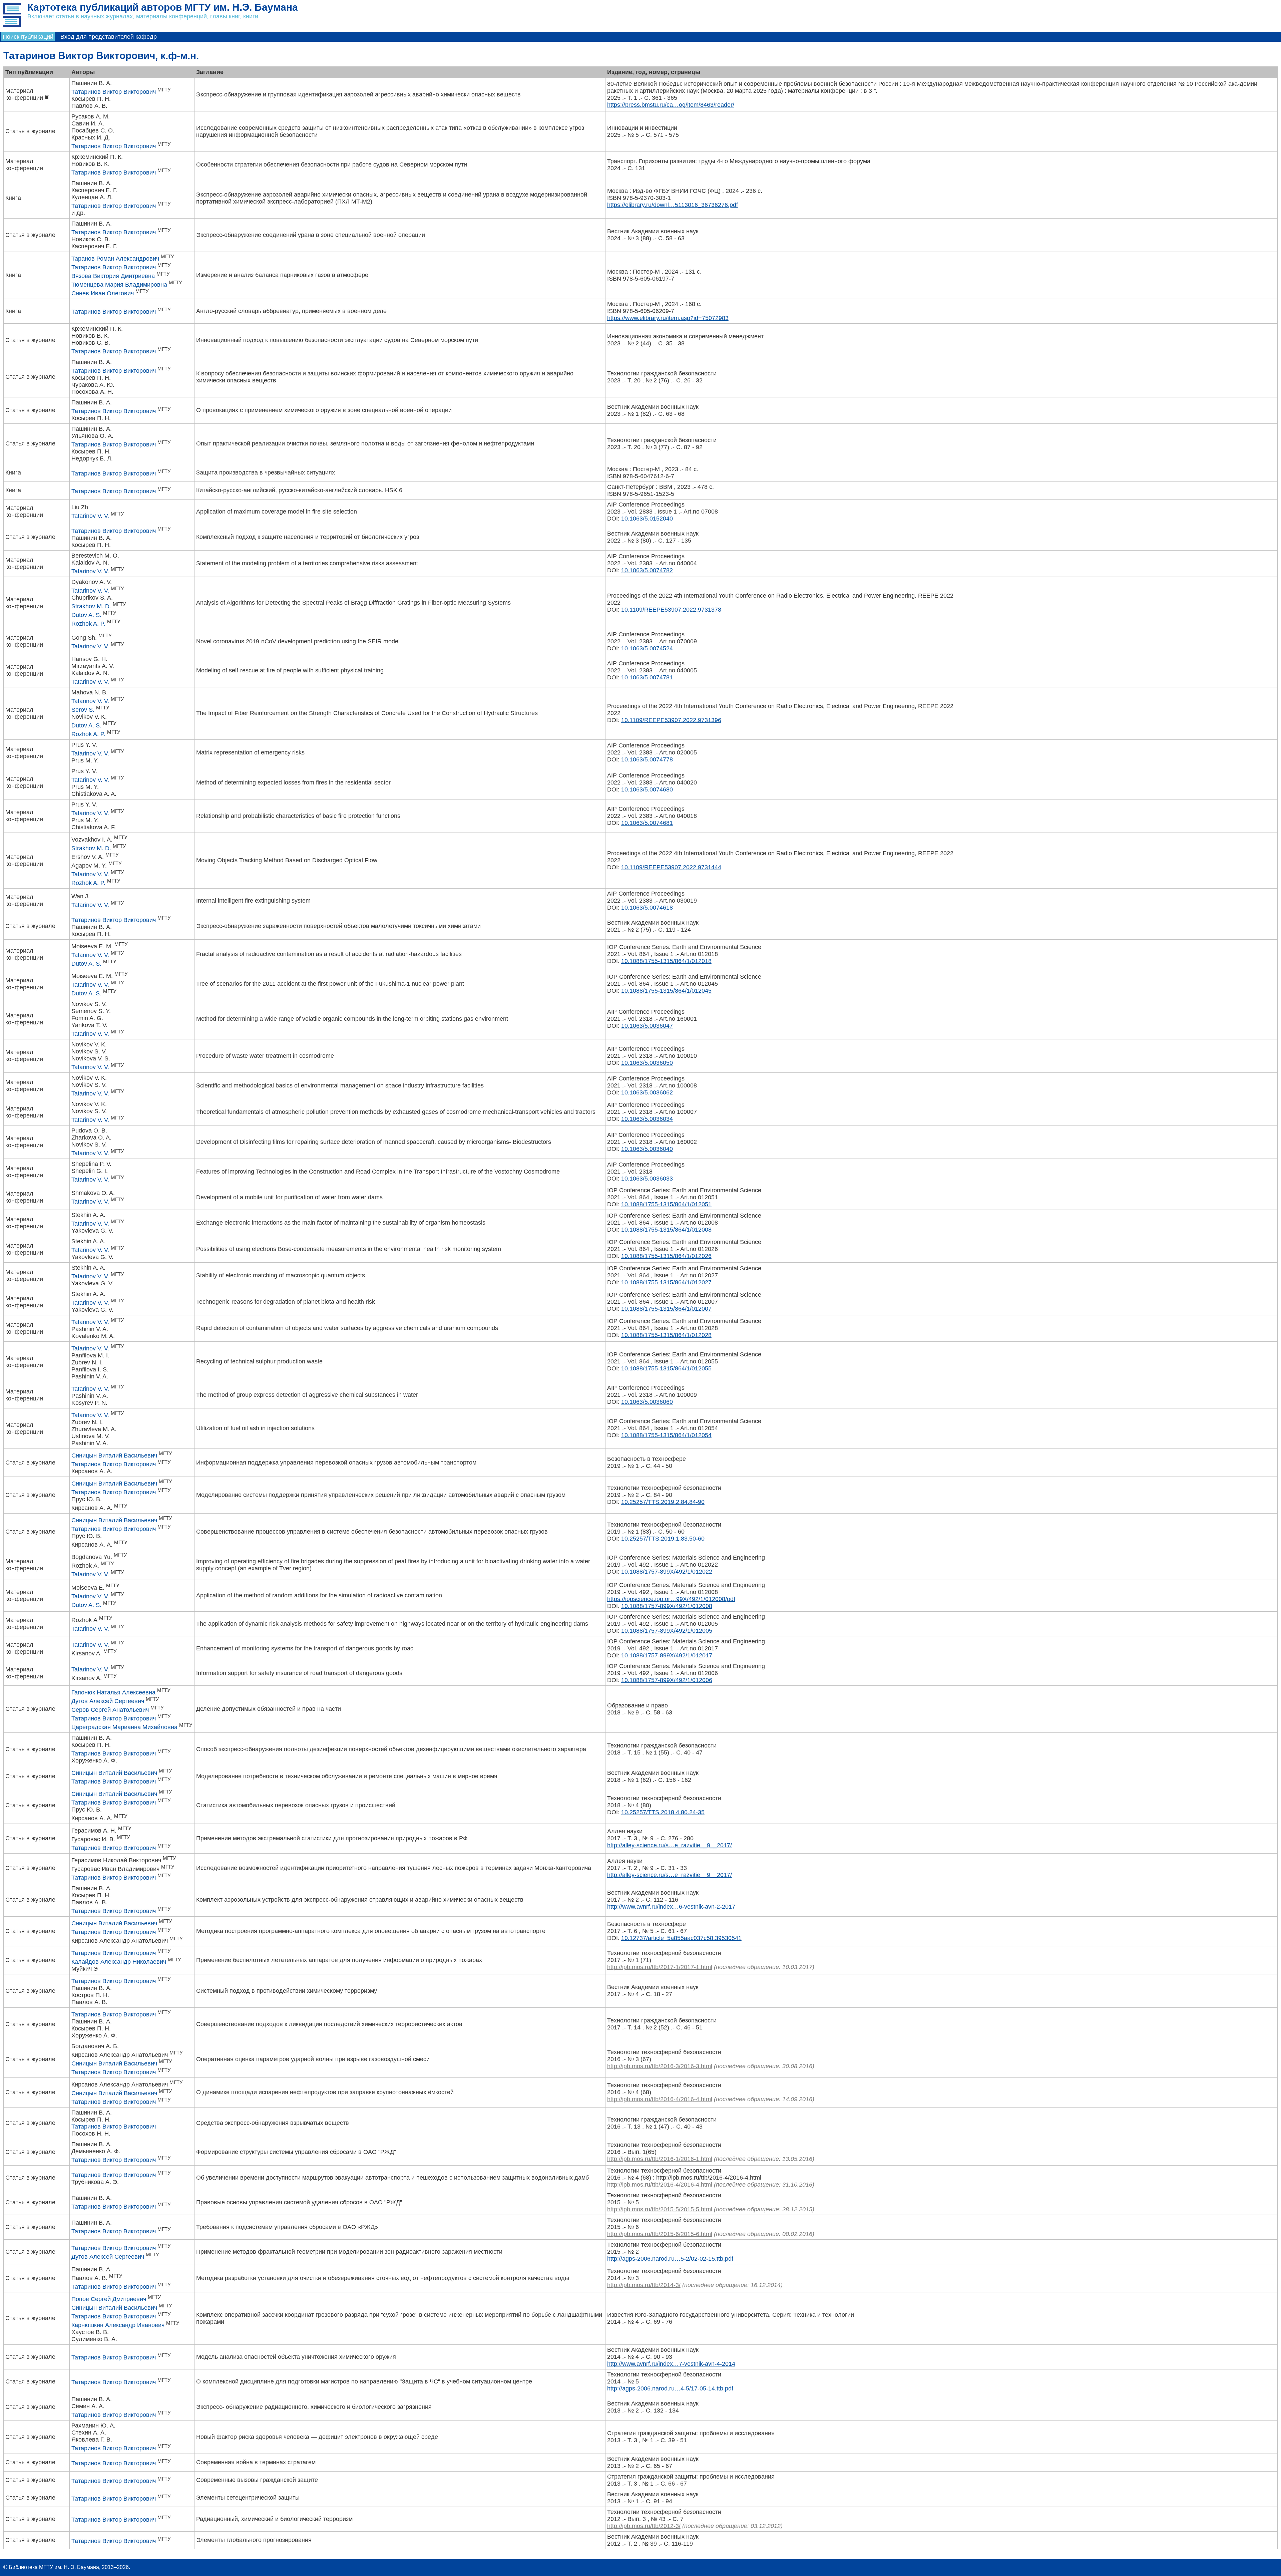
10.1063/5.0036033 (647, 1179)
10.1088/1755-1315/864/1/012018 (666, 961)
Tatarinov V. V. (90, 516)
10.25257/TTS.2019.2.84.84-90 (663, 1502)
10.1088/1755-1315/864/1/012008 (666, 1230)
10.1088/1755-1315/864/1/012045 (666, 991)
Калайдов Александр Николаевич (119, 1962)
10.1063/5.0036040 (647, 1149)
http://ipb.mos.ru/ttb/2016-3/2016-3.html (660, 2066)
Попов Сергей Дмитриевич (109, 2299)
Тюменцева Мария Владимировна (119, 285)
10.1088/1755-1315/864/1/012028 (666, 1335)
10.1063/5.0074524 (647, 648)
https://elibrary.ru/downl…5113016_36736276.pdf (673, 205)
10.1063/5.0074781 (647, 677)
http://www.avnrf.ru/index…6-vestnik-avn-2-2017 (671, 1907)
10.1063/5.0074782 (647, 570)
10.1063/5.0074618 (647, 908)
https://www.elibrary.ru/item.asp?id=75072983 (668, 318)
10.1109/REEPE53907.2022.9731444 (671, 867)
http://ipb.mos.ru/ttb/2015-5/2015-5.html (660, 2209)
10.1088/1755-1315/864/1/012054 (666, 1435)
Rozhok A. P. (88, 624)
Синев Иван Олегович (103, 293)
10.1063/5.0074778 (647, 759)
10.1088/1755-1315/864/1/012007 (666, 1309)
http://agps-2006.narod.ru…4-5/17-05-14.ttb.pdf (670, 2388)
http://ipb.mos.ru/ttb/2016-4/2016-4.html (660, 2099)
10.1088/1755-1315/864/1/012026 (666, 1256)
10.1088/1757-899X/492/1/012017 (667, 1655)
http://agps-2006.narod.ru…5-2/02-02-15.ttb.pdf (670, 2259)
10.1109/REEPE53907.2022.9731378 (671, 610)
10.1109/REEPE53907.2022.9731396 (671, 720)
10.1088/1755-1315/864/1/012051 (666, 1204)
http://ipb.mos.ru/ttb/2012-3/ (644, 2526)
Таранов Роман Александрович (115, 259)
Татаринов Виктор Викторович (114, 92)
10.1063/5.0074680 (647, 789)
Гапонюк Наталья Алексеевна (113, 1692)
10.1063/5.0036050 (647, 1063)
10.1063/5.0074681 (647, 823)
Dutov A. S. (86, 615)
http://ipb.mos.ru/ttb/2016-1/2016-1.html (660, 2159)
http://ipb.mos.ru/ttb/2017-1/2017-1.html (660, 1967)
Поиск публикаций (28, 37)
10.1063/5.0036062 (647, 1092)
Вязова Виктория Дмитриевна (113, 276)
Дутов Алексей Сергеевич (108, 1701)
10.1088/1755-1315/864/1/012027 (666, 1282)
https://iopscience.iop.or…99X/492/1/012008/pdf (671, 1599)
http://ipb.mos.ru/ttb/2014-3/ (644, 2285)
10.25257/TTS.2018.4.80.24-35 (663, 1812)
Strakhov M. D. (91, 606)
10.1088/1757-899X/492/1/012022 (667, 1572)
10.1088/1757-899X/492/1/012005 (667, 1631)
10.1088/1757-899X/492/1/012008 (667, 1606)
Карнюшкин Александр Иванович (118, 2325)
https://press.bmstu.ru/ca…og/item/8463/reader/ (671, 105)
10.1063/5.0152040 (647, 519)
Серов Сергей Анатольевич (110, 1710)
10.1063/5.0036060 (647, 1402)
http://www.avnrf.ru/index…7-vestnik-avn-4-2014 (671, 2364)
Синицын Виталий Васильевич (114, 1456)
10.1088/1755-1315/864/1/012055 (666, 1368)
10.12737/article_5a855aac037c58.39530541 (681, 1938)
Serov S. (83, 710)
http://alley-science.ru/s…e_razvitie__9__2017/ (670, 1845)
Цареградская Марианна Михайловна (124, 1727)
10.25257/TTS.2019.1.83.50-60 (663, 1539)
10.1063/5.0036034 (647, 1119)
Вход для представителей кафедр (109, 37)
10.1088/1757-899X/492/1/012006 (667, 1680)
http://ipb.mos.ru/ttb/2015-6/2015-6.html (660, 2234)
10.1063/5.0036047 (647, 1026)
